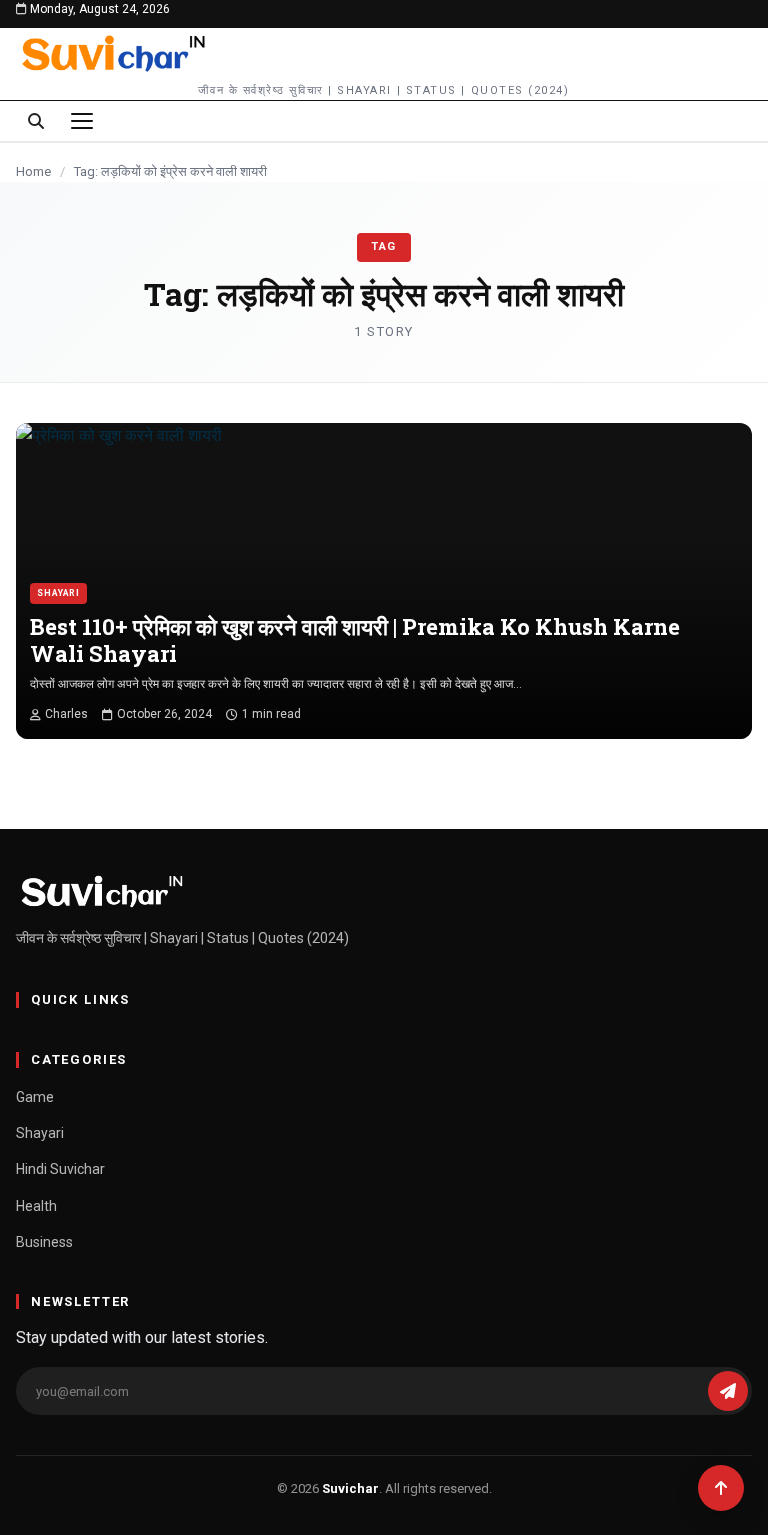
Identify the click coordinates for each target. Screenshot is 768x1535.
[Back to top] (721, 1488)
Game (35, 1097)
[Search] (36, 121)
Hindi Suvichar (60, 1169)
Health (36, 1206)
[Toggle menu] (82, 121)
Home (33, 171)
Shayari (58, 593)
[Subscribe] (728, 1391)
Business (44, 1242)
